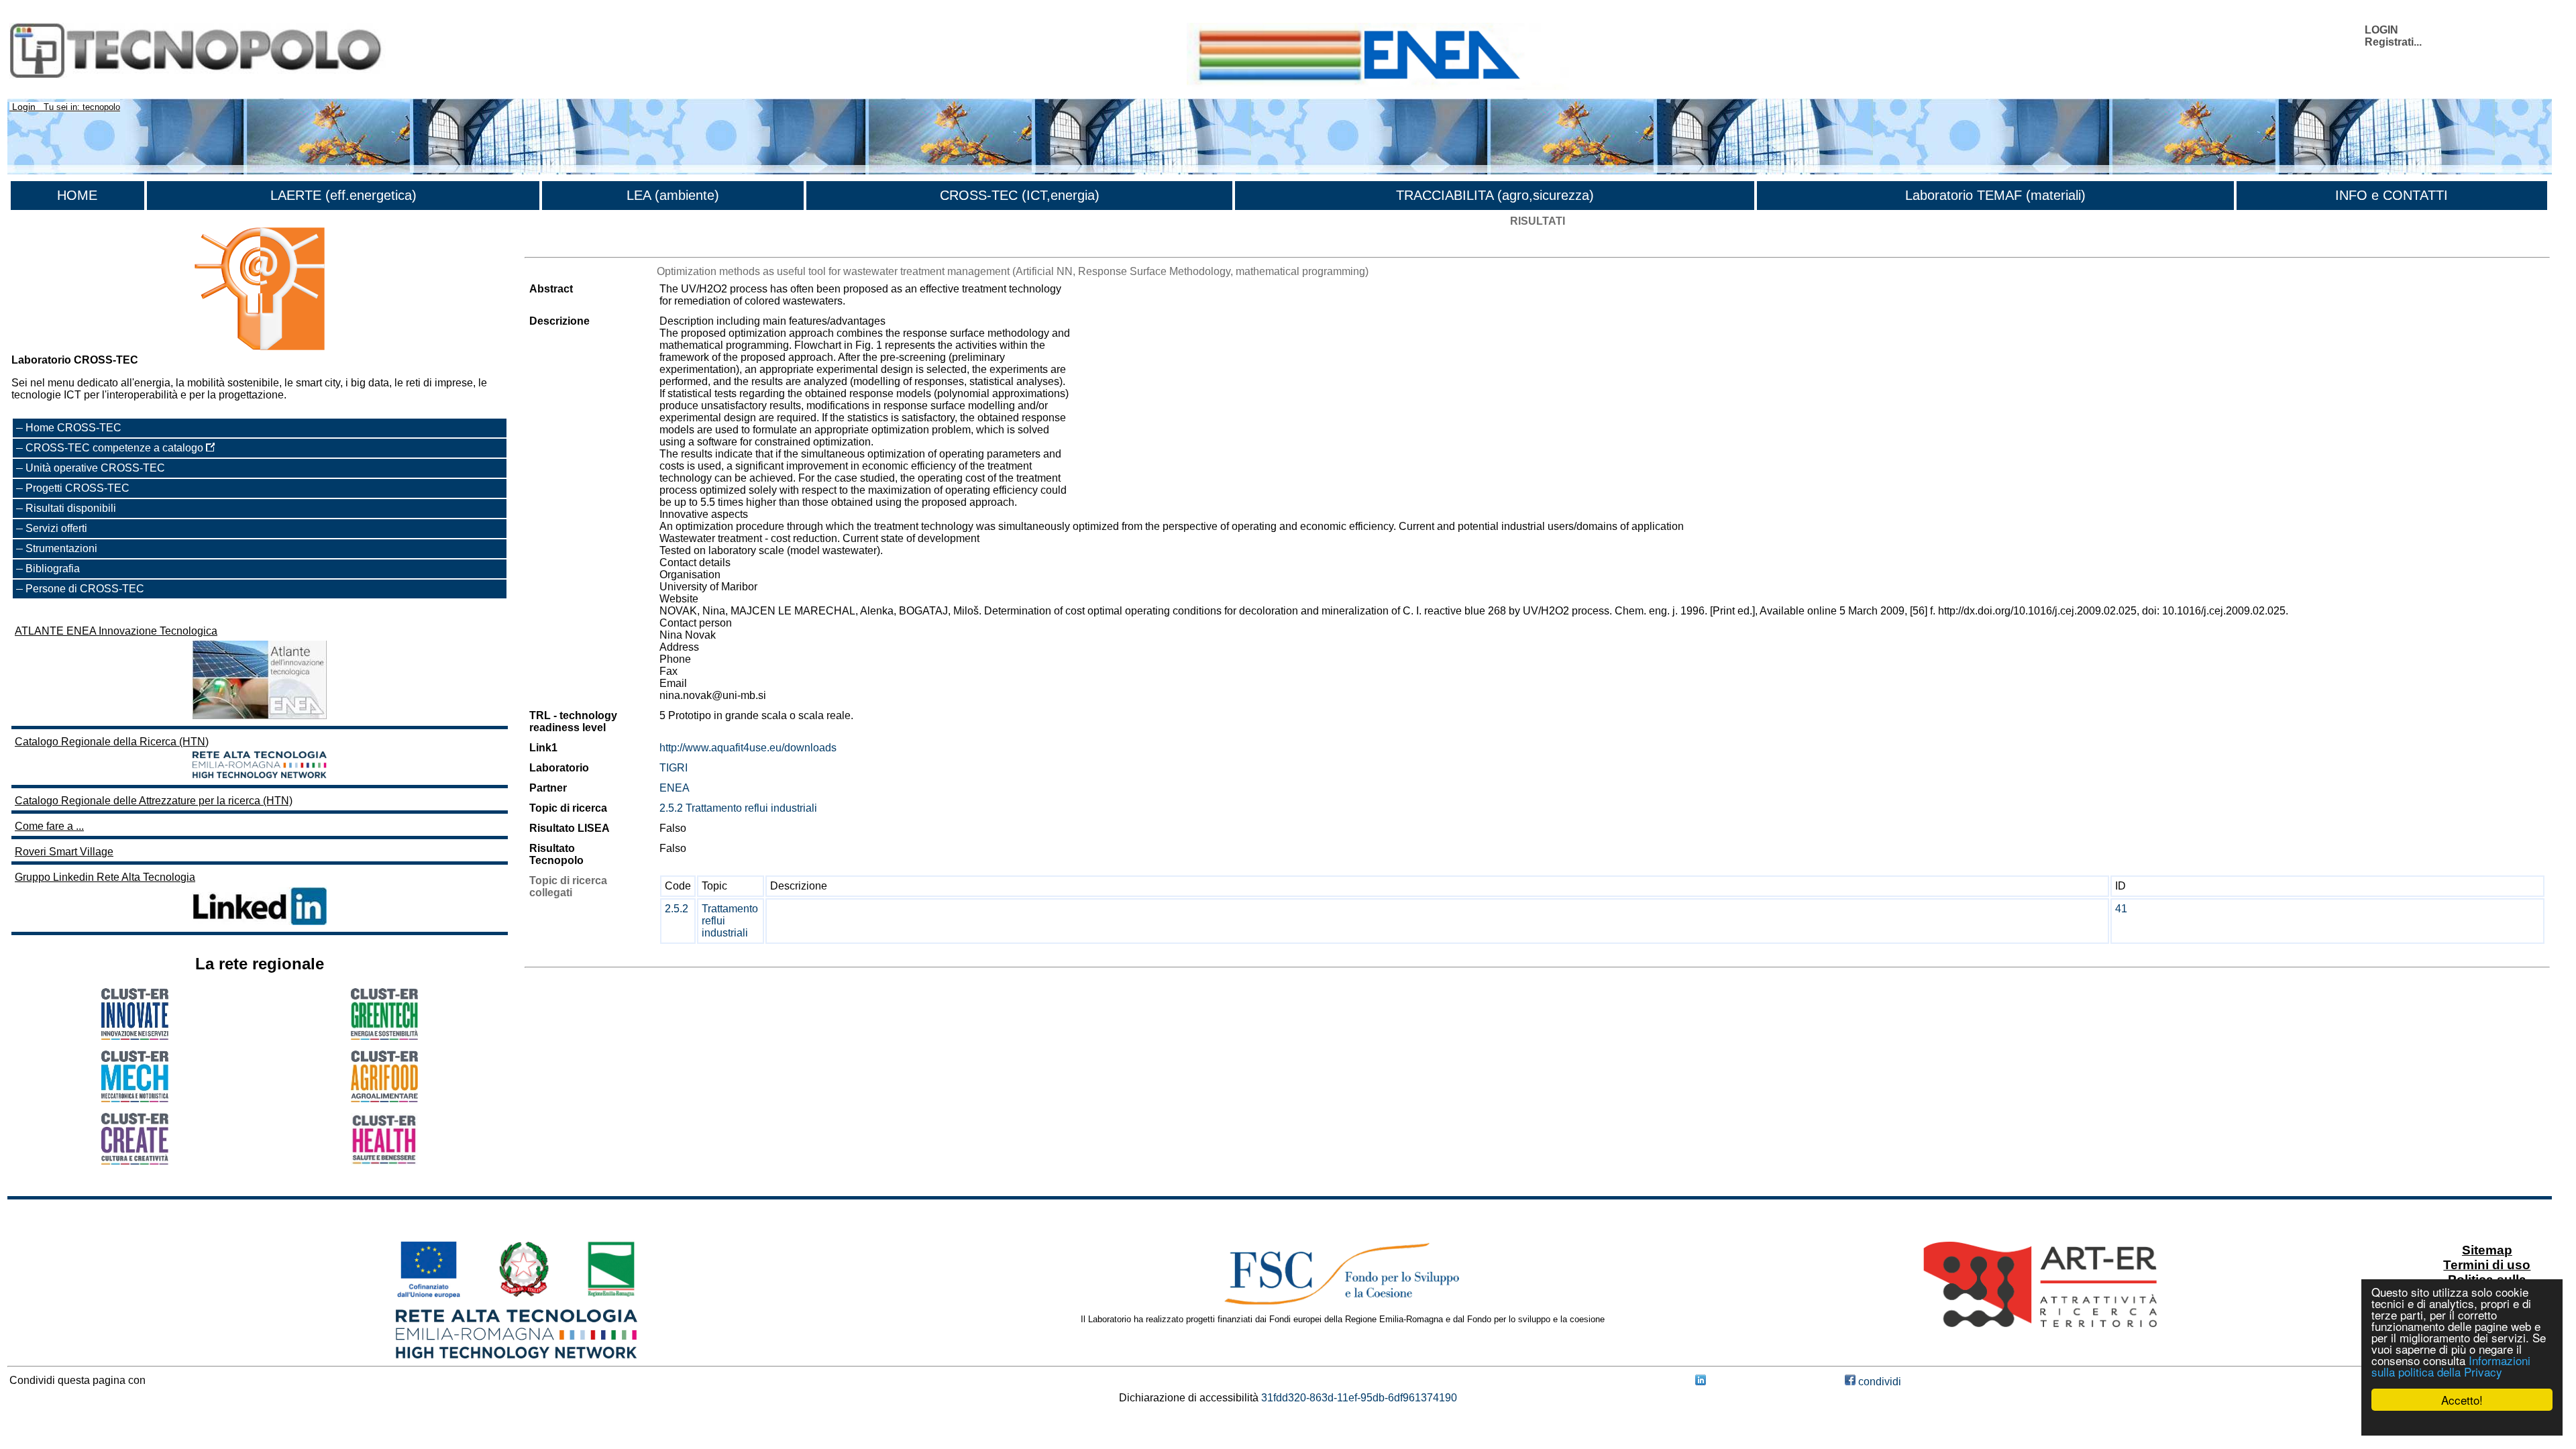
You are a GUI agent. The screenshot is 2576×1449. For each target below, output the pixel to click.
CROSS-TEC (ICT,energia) (1020, 195)
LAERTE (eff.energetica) (343, 195)
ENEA (675, 788)
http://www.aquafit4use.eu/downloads (748, 748)
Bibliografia (53, 569)
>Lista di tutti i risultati (576, 245)
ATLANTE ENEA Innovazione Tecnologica (116, 631)
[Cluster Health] (384, 1162)
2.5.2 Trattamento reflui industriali (738, 808)
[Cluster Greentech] (384, 1036)
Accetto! (2462, 1400)
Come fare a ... (49, 826)
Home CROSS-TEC (73, 428)
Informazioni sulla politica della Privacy (2451, 1366)
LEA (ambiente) (673, 195)
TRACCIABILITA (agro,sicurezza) (1495, 195)
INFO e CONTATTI (2392, 195)
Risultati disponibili (71, 508)
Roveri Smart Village (64, 852)
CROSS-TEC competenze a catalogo (116, 448)
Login (24, 107)
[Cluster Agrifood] (384, 1098)
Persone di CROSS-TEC (85, 589)
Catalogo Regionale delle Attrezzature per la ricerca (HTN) (154, 801)
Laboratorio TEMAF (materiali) (1995, 195)
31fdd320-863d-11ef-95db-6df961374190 (1359, 1398)
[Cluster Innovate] (135, 1036)
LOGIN (2381, 30)
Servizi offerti (56, 528)
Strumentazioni (61, 548)
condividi (1878, 1382)
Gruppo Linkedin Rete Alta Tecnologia (105, 877)
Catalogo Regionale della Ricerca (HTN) (112, 742)
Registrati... (2393, 42)
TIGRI (674, 768)
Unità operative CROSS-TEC (95, 468)
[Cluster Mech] (135, 1098)
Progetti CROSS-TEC (77, 488)
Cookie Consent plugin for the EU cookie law (2462, 1423)
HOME (77, 195)
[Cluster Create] (135, 1161)
